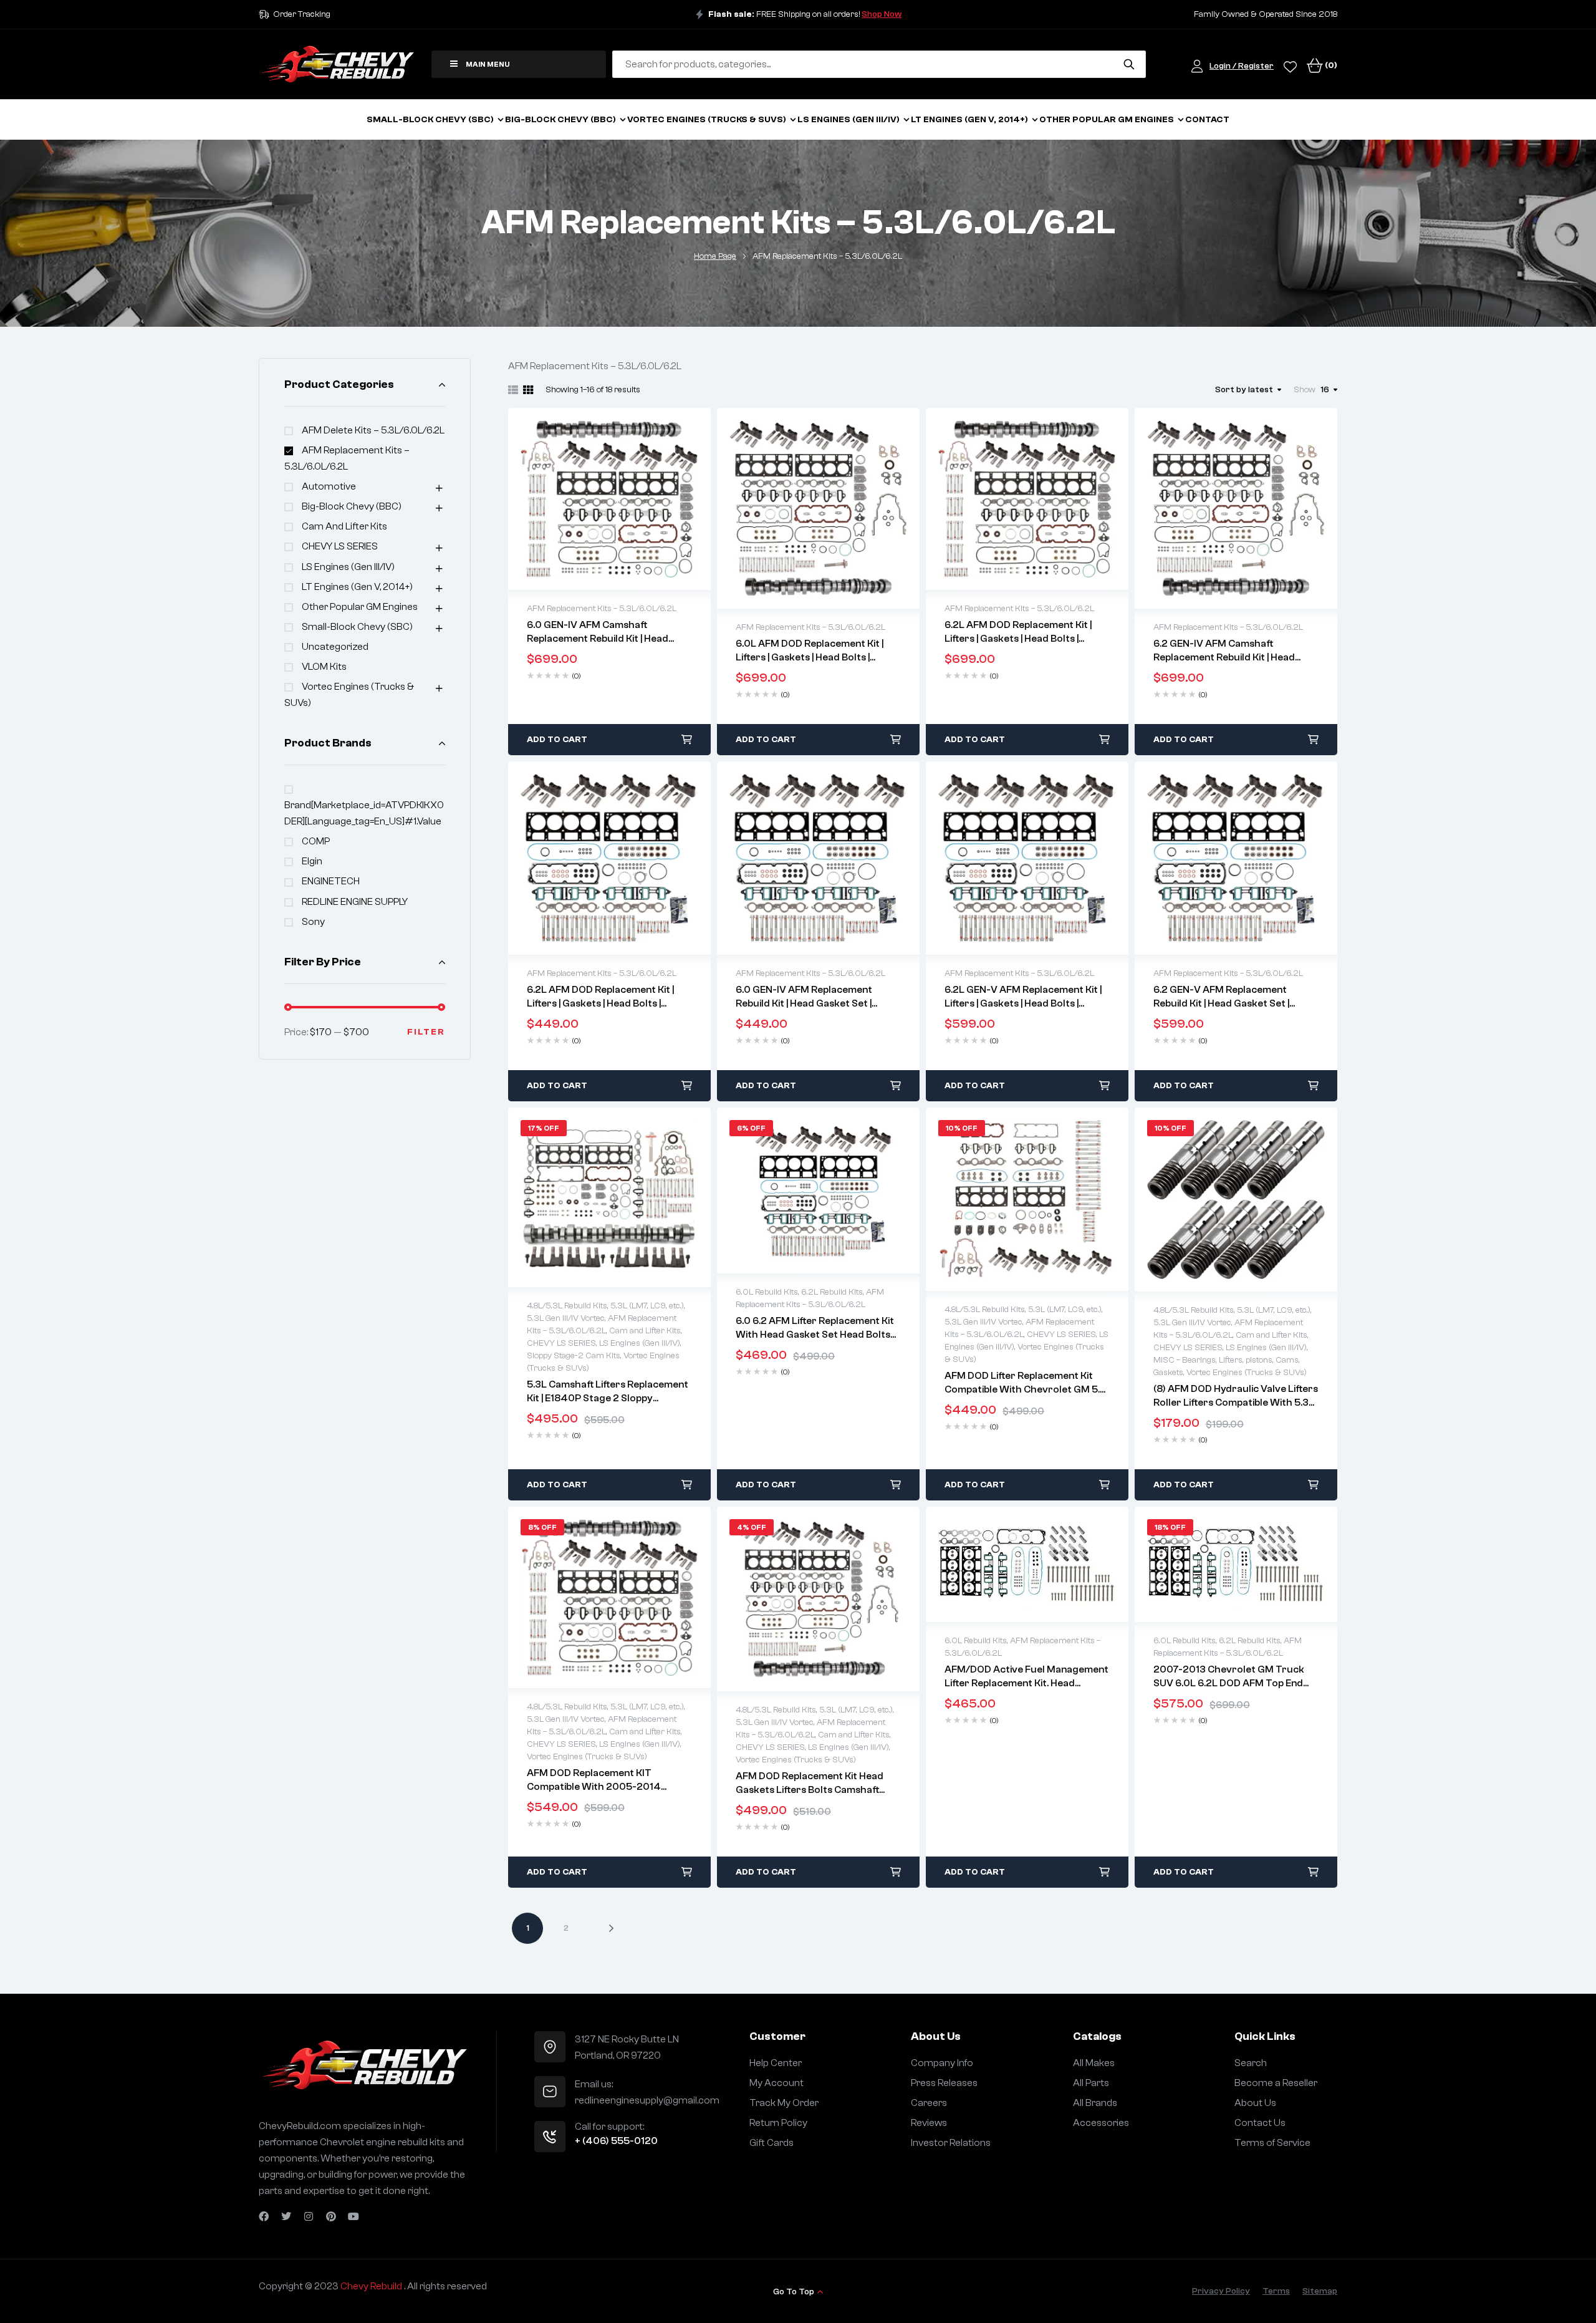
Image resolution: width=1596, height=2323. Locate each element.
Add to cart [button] (557, 740)
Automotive (329, 486)
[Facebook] (264, 2216)
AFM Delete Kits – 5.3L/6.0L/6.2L (373, 430)
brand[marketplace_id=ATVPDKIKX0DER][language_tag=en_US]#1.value (364, 813)
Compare (636, 499)
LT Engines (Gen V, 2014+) (357, 587)
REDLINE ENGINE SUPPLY (355, 902)
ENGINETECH (331, 881)
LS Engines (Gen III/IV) (348, 567)
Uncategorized (335, 647)
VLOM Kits (324, 667)
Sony (313, 922)
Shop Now (882, 14)
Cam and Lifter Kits (344, 526)
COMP (316, 841)
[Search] (1129, 64)
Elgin (312, 861)
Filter (426, 1032)
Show (1305, 390)
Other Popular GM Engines (360, 607)
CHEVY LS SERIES (340, 546)
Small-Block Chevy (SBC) (357, 627)
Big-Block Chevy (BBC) (352, 506)
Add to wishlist (584, 499)
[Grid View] (528, 390)
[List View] (513, 390)
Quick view (610, 499)
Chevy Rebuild (372, 2286)
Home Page (715, 256)
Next (602, 1928)
